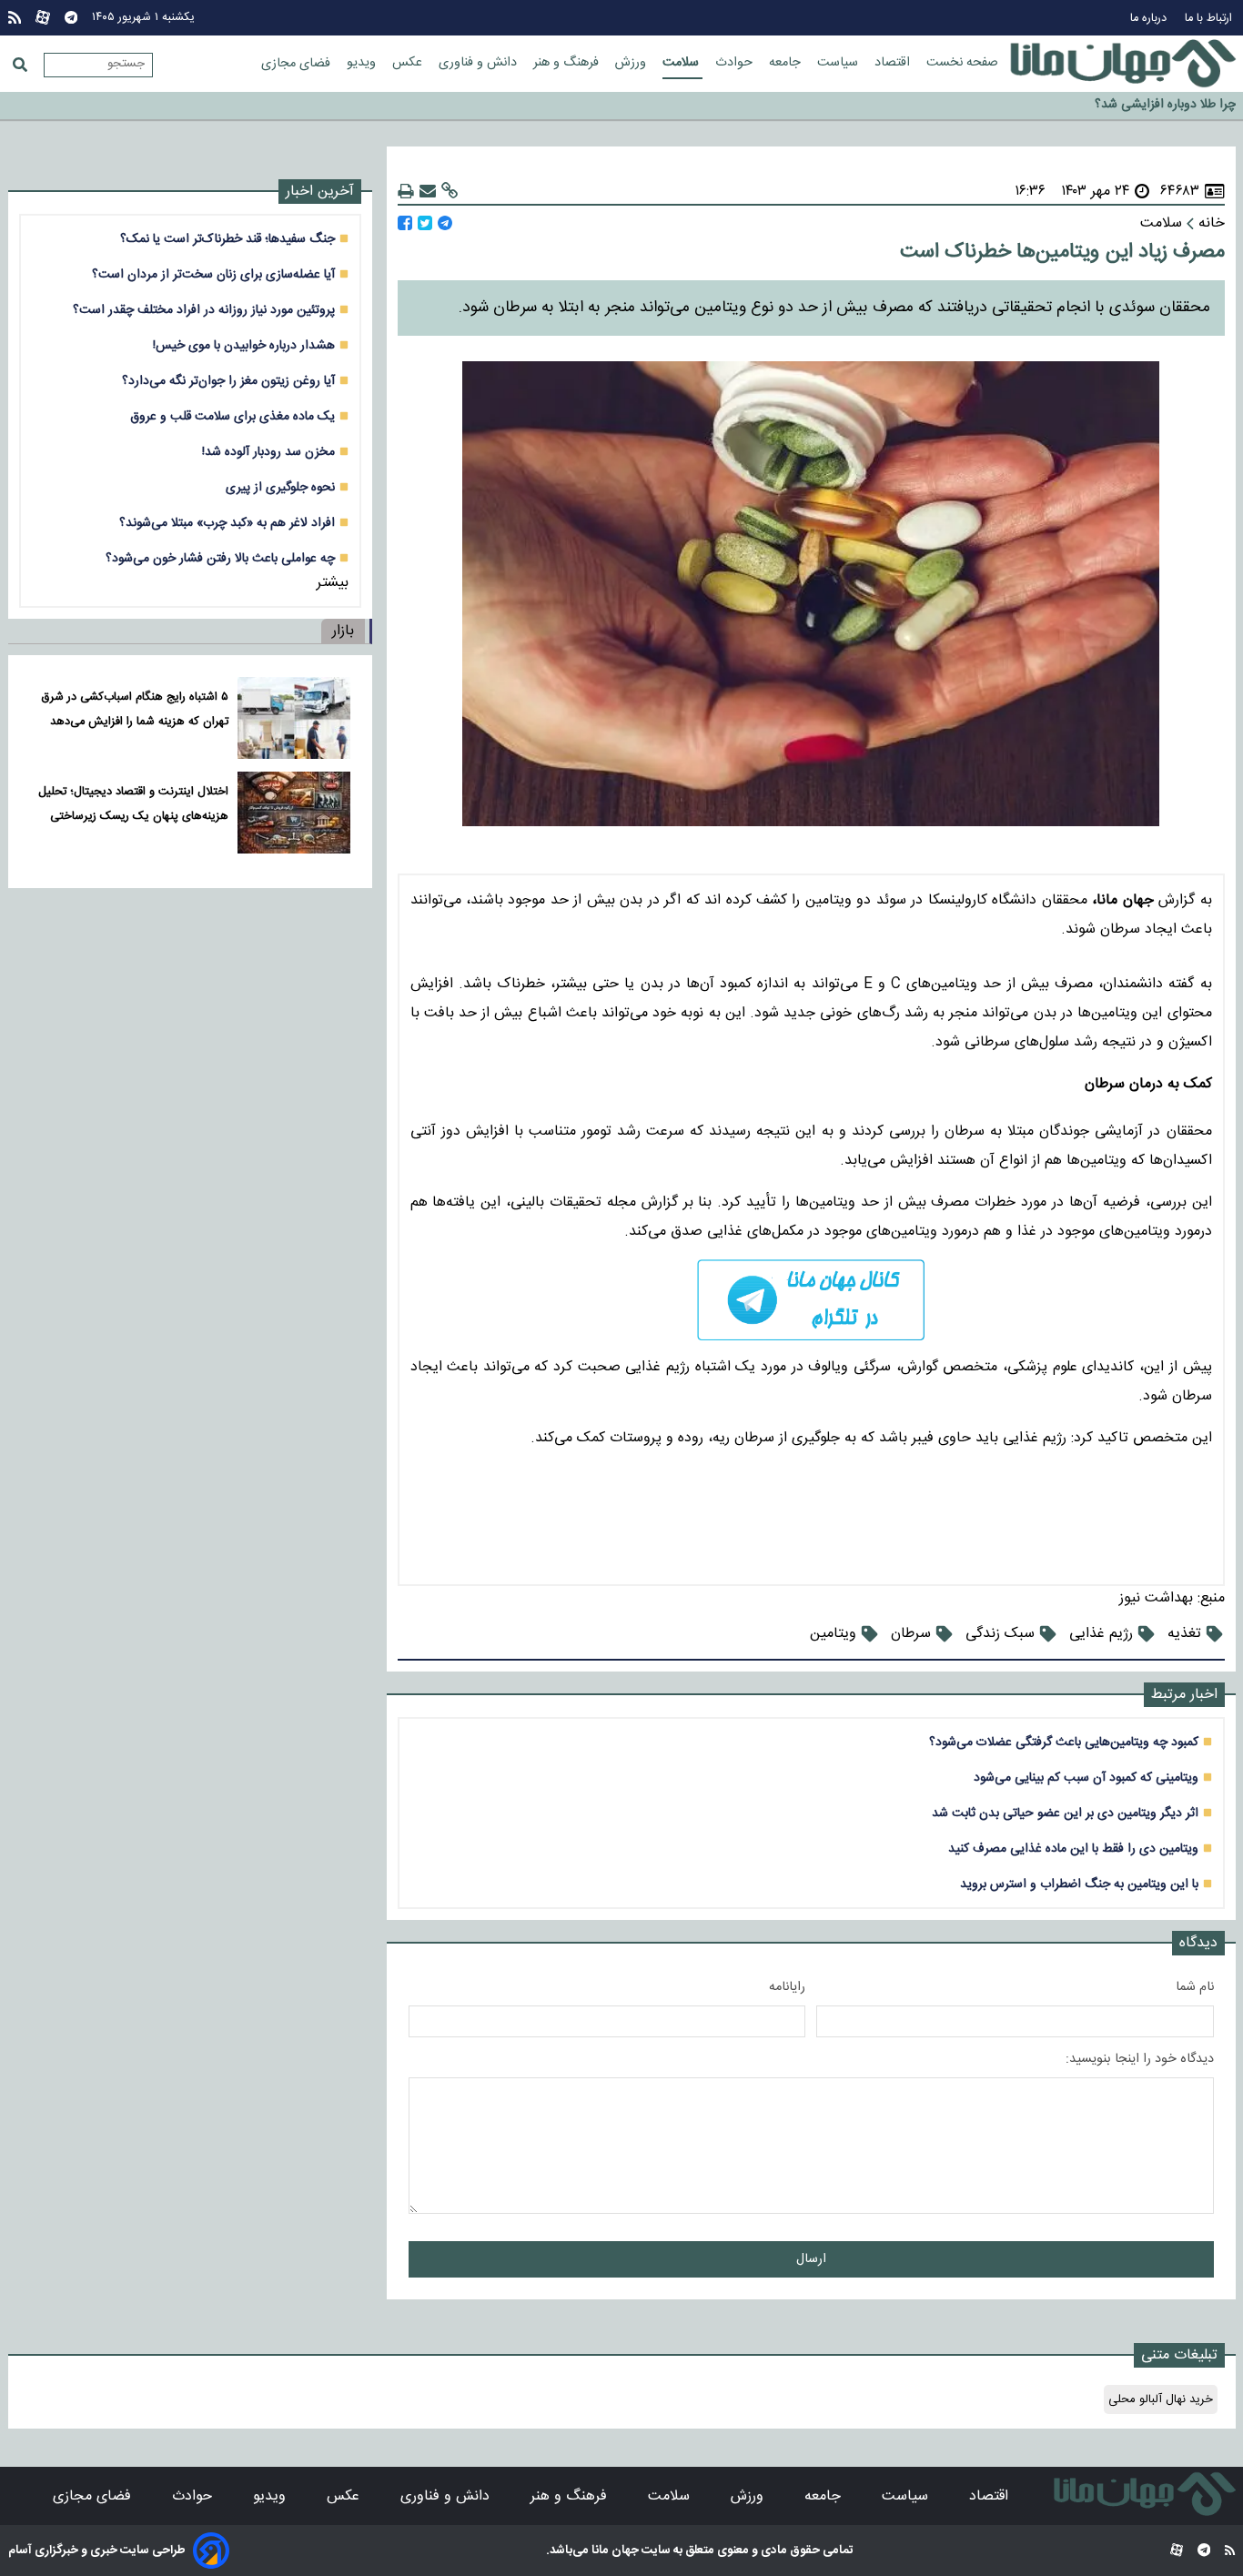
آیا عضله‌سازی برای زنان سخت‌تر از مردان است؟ (213, 274)
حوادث (736, 63)
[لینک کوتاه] (450, 192)
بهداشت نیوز (1156, 1598)
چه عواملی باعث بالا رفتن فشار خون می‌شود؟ (220, 558)
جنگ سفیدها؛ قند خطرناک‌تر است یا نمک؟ (227, 239)
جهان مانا (614, 2551)
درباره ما (1150, 19)
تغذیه (1184, 1634)
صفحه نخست (962, 63)
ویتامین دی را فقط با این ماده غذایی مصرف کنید (1073, 1849)
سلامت (682, 63)
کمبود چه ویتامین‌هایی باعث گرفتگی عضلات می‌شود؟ (1064, 1742)
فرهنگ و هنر (568, 63)
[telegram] (811, 1300)
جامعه (787, 63)
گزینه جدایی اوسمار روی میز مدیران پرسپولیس (1117, 107)
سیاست (839, 63)
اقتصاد (894, 63)
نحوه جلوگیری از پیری (280, 487)
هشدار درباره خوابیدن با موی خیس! (244, 345)
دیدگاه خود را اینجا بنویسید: (1140, 2059)
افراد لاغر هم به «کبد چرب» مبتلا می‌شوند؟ (227, 523)
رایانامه (787, 1987)
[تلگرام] (71, 18)
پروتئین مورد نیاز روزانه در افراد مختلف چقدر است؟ (204, 310)
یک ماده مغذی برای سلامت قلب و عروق (232, 416)
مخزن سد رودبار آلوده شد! (268, 452)
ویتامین (833, 1634)
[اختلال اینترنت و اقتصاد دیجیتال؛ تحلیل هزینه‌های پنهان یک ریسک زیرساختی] (293, 813)
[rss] (15, 18)
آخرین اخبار (320, 192)
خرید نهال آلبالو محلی (1161, 2399)
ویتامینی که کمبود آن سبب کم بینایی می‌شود (1086, 1778)
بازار (343, 631)
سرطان (911, 1634)
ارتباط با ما (1210, 19)
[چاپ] (406, 192)
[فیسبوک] (405, 223)
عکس (409, 63)
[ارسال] (428, 192)
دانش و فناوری (480, 63)
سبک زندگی (1000, 1634)
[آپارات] (43, 18)
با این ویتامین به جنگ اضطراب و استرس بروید (1079, 1884)
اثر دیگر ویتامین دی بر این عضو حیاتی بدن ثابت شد (1065, 1813)
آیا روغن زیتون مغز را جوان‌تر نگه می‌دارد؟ (228, 381)
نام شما (1195, 1987)
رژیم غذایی (1101, 1634)
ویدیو (363, 63)
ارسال (811, 2259)
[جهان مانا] (1123, 64)
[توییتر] (425, 223)
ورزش (632, 63)
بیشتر (333, 583)
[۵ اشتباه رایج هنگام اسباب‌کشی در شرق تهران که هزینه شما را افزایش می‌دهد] (293, 718)
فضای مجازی (298, 64)
